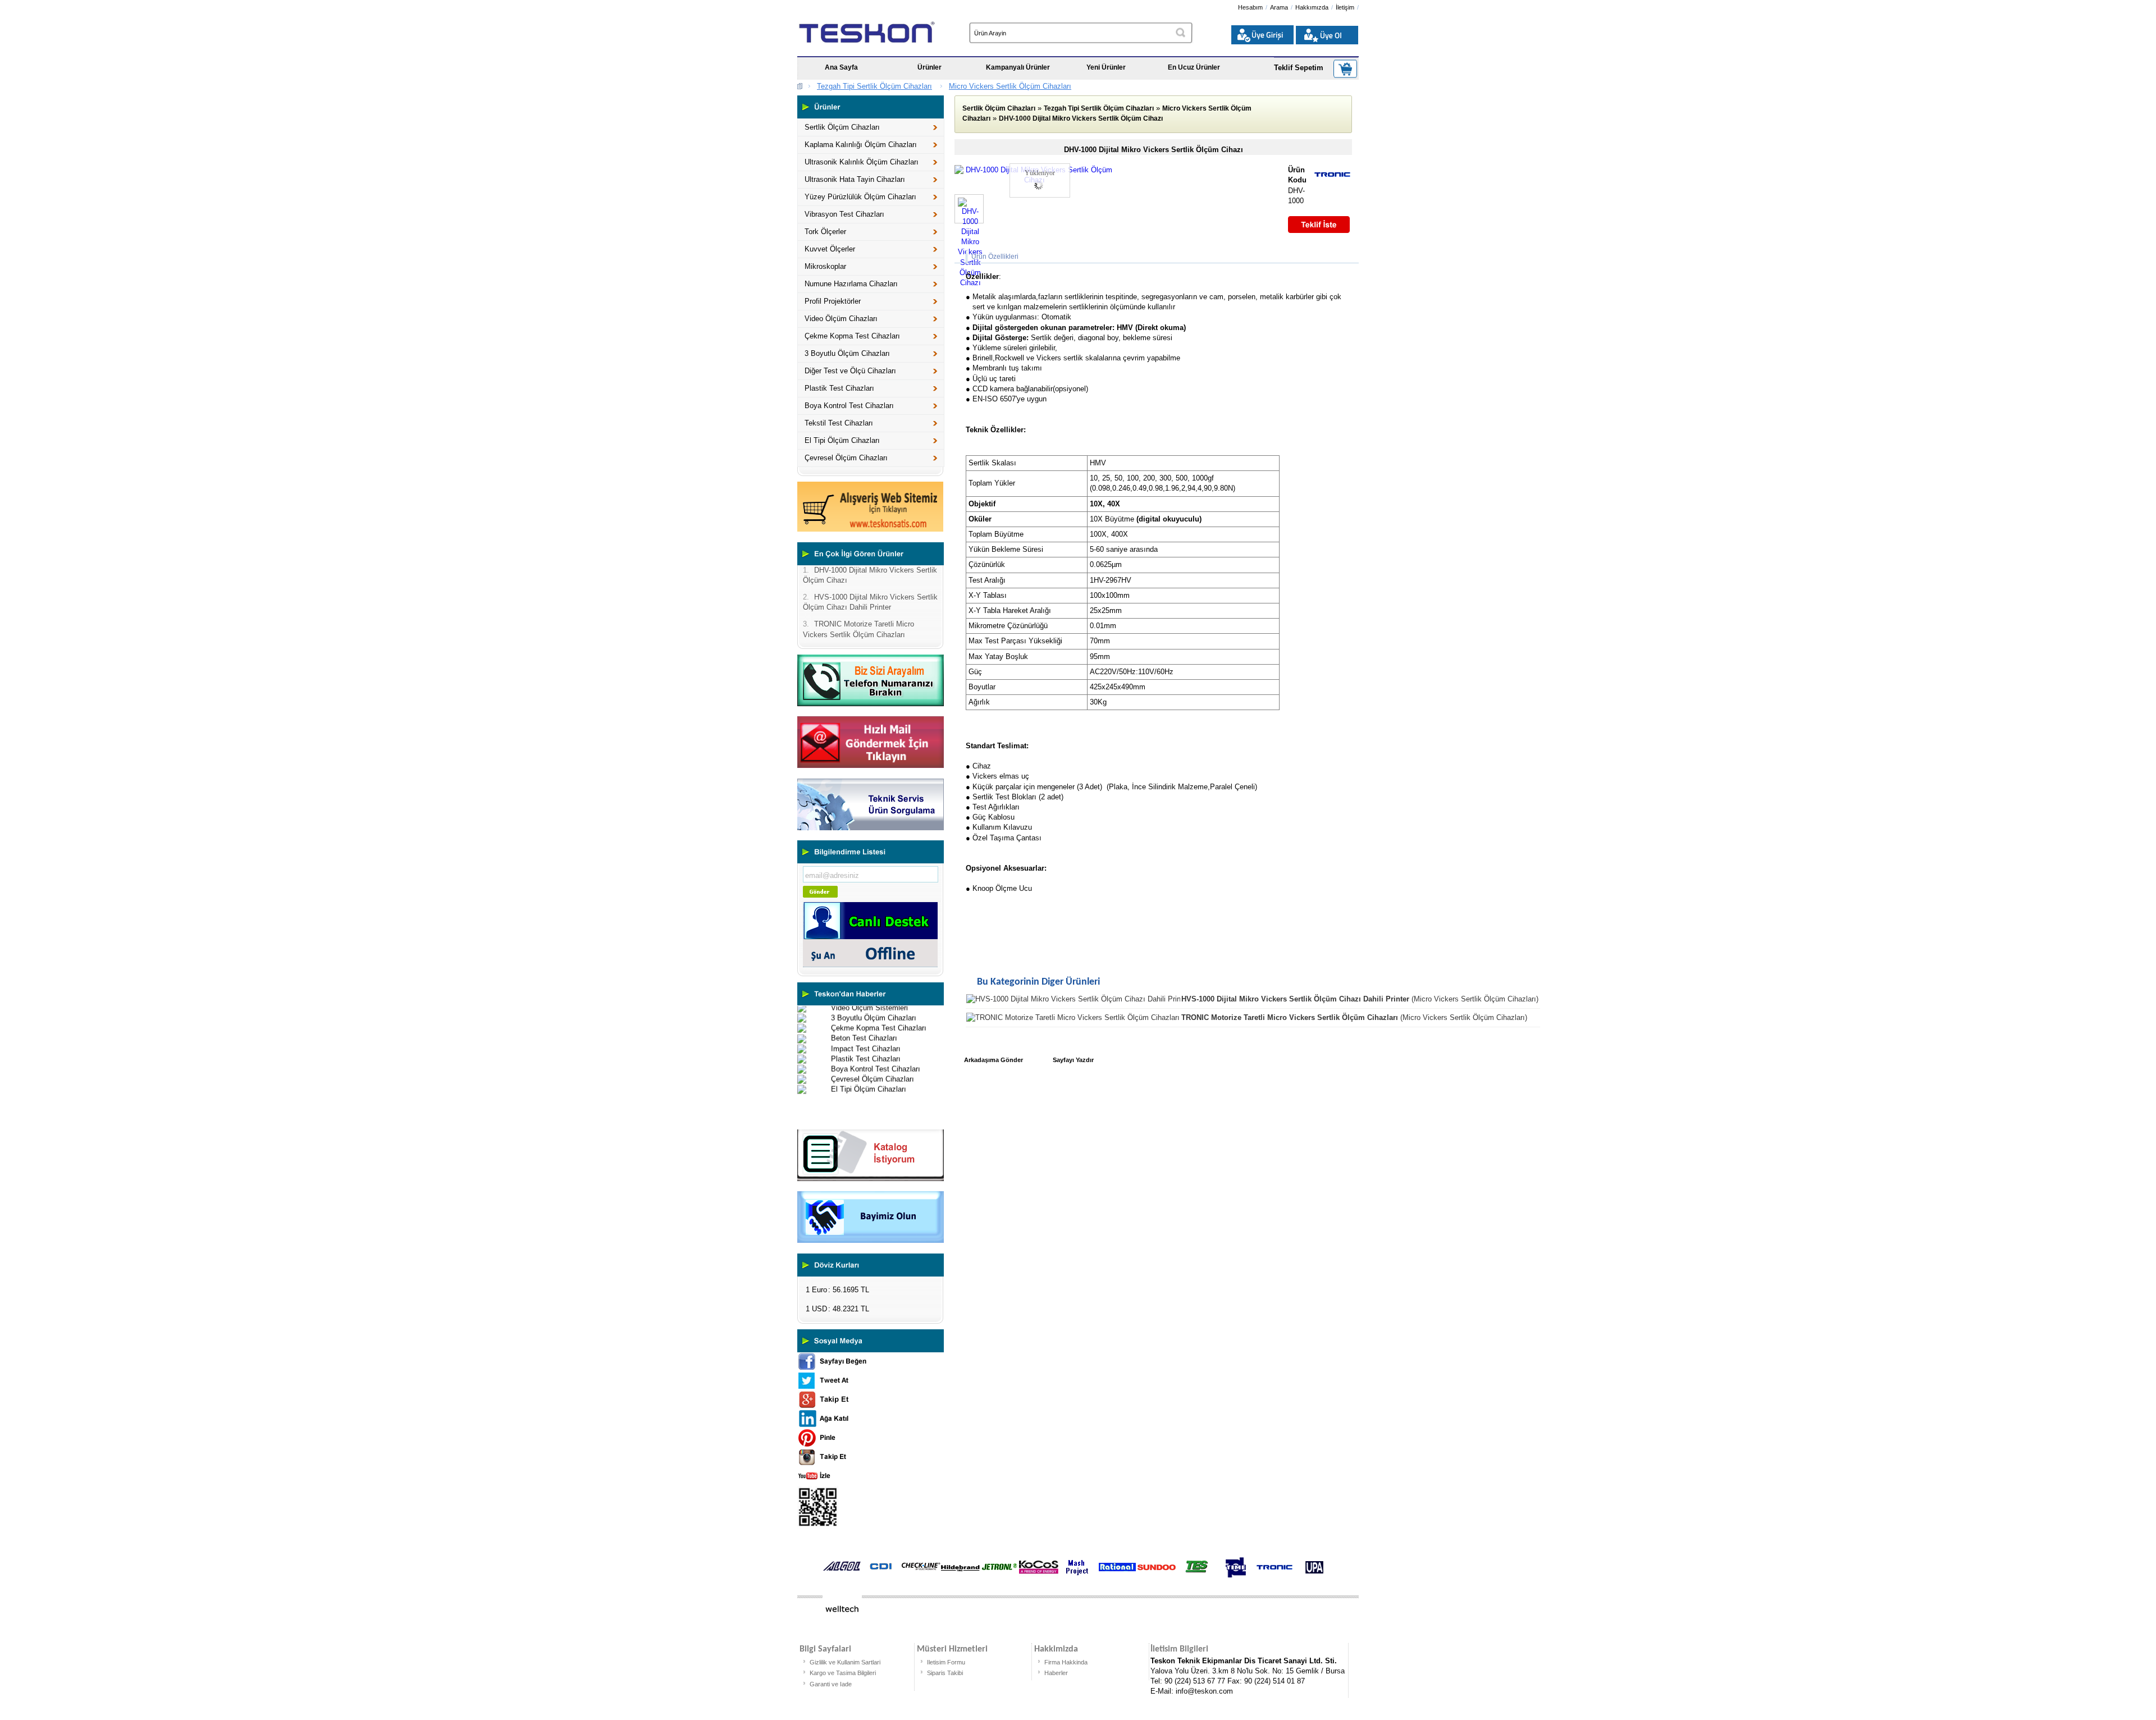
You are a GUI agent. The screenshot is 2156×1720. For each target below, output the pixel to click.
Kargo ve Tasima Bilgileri (843, 1673)
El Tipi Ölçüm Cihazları (842, 440)
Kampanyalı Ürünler (1018, 67)
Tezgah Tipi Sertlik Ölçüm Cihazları (874, 86)
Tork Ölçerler (825, 232)
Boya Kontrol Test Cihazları (849, 406)
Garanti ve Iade (831, 1684)
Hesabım (1250, 7)
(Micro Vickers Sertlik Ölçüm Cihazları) (1360, 999)
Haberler (1056, 1673)
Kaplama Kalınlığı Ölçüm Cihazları (861, 145)
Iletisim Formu (946, 1662)
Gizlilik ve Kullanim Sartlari (845, 1662)
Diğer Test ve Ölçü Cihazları (850, 371)
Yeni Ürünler (1106, 67)
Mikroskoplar (825, 266)
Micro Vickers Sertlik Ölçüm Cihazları (1010, 86)
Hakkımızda (1312, 7)
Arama (1279, 7)
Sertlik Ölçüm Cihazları (842, 127)
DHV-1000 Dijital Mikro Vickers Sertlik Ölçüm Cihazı (1081, 118)
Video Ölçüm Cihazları (841, 319)
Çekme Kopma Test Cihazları (852, 336)
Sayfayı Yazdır (1073, 1060)
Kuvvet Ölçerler (830, 249)
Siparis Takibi (945, 1673)
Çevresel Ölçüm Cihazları (846, 458)
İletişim (1345, 7)
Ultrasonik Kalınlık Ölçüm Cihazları (862, 162)
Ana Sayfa (841, 67)
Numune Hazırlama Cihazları (851, 284)
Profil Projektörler (833, 301)
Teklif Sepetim (1299, 68)
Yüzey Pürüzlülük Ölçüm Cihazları (860, 197)
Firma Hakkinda (1066, 1662)
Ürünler (929, 67)
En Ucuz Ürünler (1194, 67)
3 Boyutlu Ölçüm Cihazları (847, 353)
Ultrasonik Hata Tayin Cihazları (855, 179)
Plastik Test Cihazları (839, 388)
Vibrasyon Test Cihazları (844, 214)
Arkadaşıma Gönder (994, 1060)
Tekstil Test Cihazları (839, 423)
